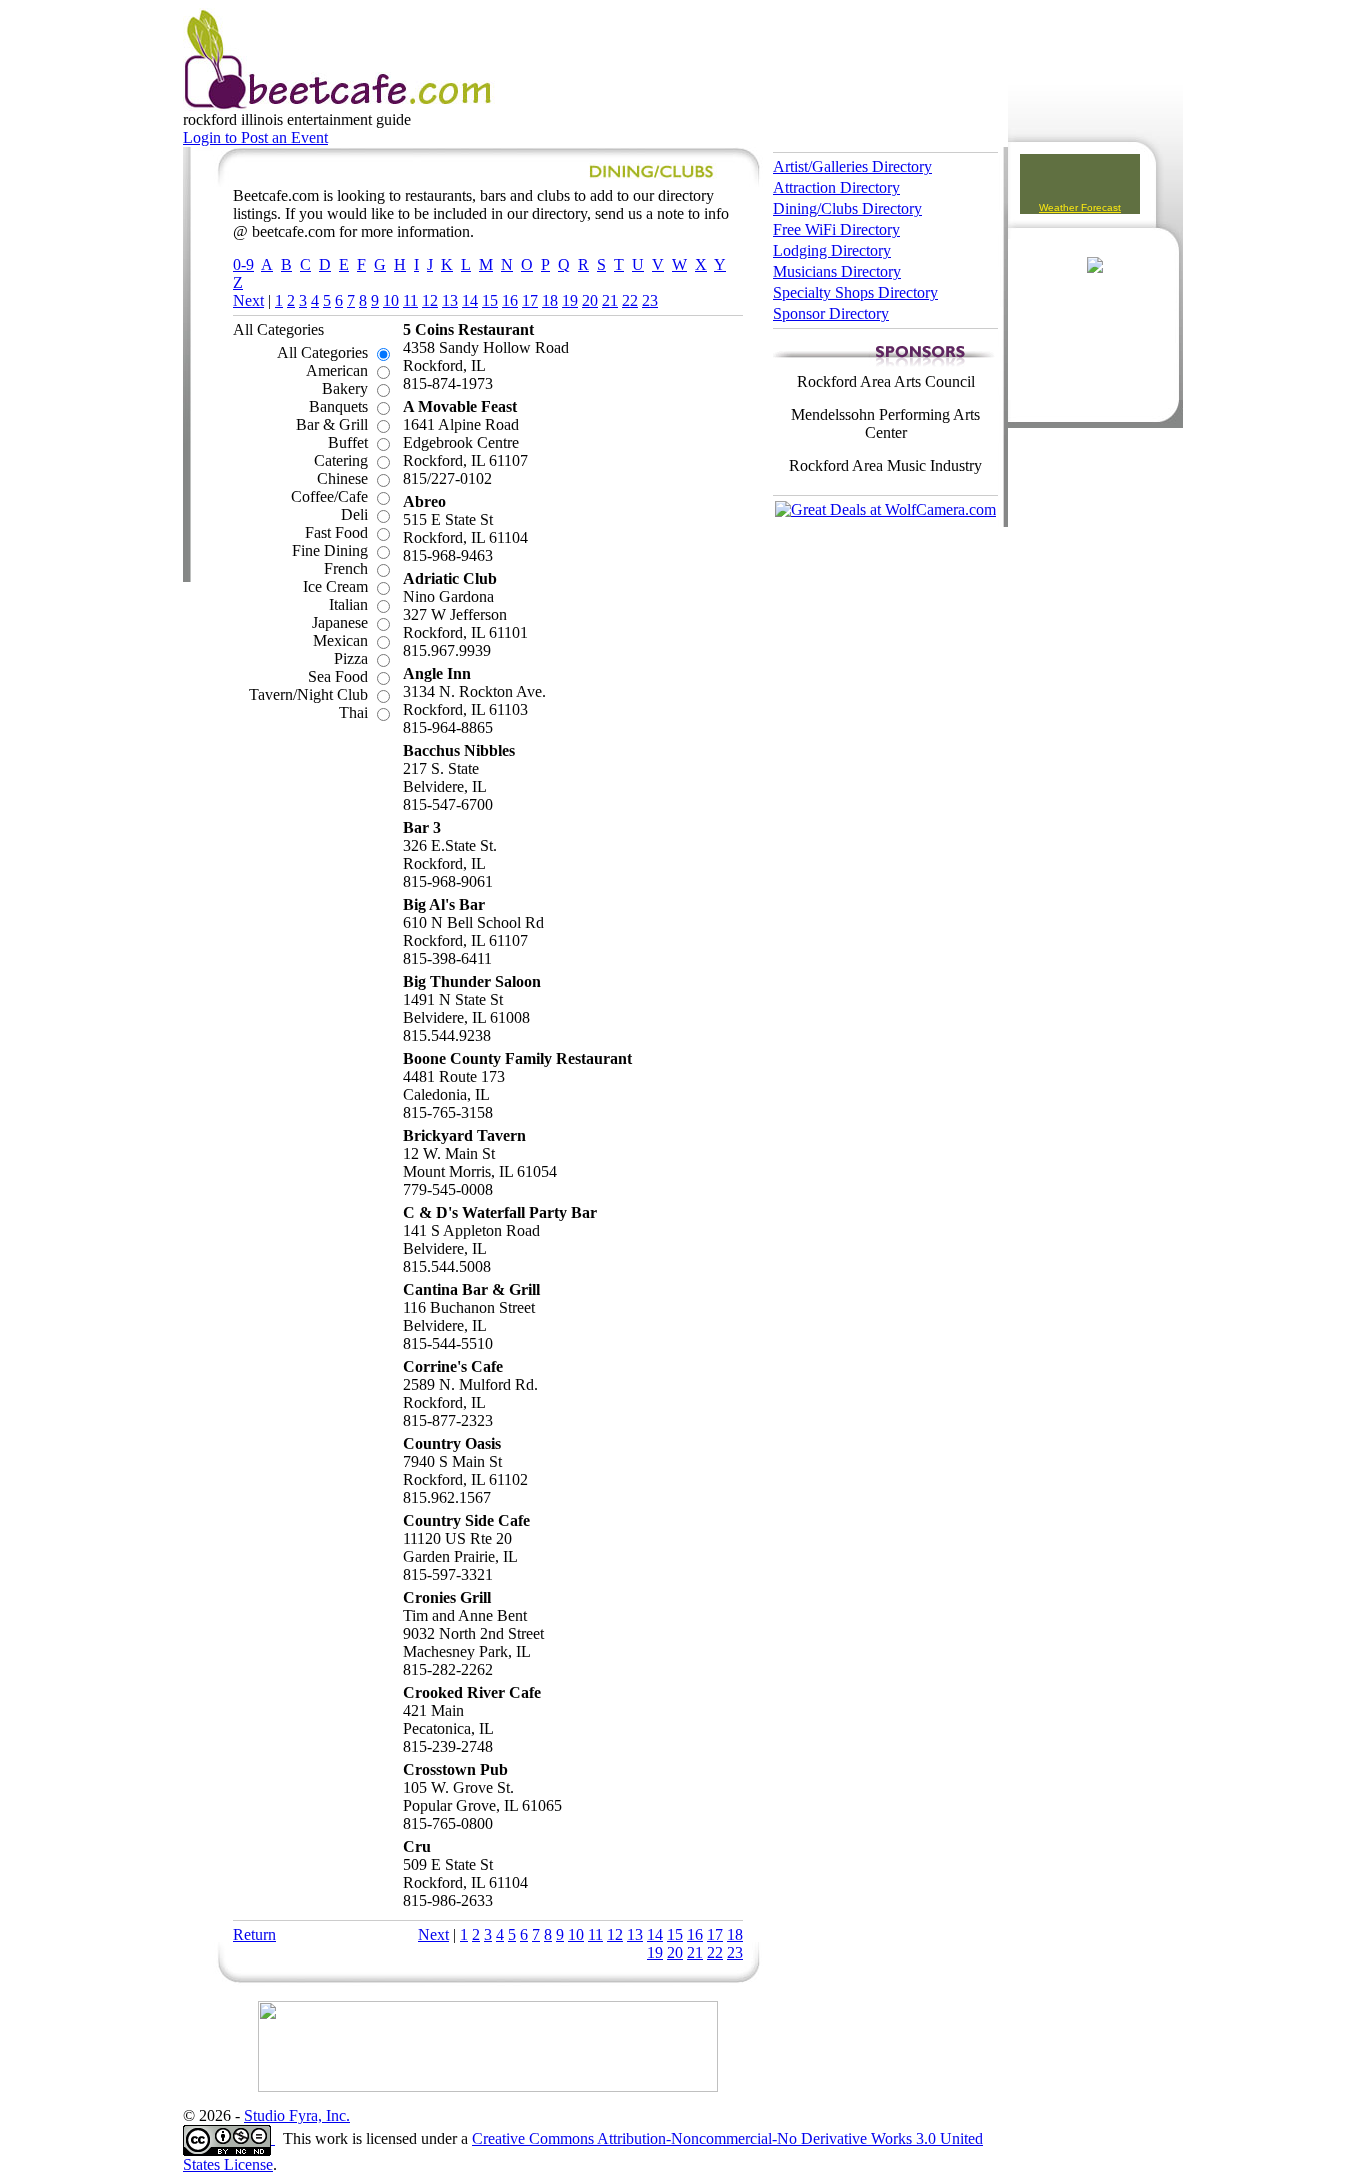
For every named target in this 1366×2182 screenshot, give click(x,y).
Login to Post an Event (255, 137)
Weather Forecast (1080, 207)
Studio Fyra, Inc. (297, 2115)
